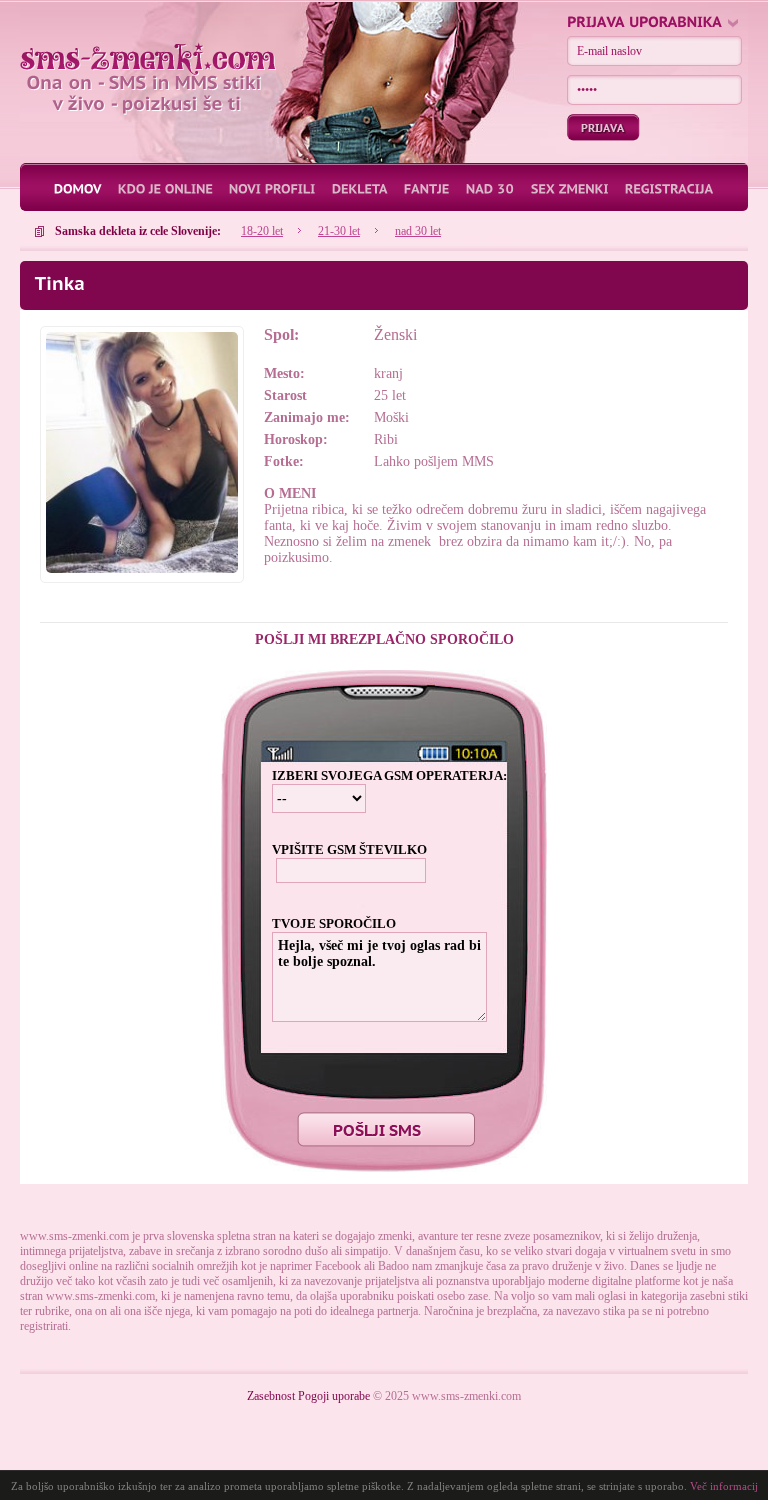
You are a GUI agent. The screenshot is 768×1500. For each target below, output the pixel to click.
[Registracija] (669, 187)
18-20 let (262, 231)
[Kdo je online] (173, 187)
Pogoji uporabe (334, 1396)
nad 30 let (418, 231)
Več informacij (724, 1486)
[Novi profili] (280, 187)
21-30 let (339, 231)
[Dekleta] (367, 187)
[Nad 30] (498, 187)
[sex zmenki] (577, 187)
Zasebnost (271, 1396)
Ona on (148, 59)
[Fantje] (434, 187)
